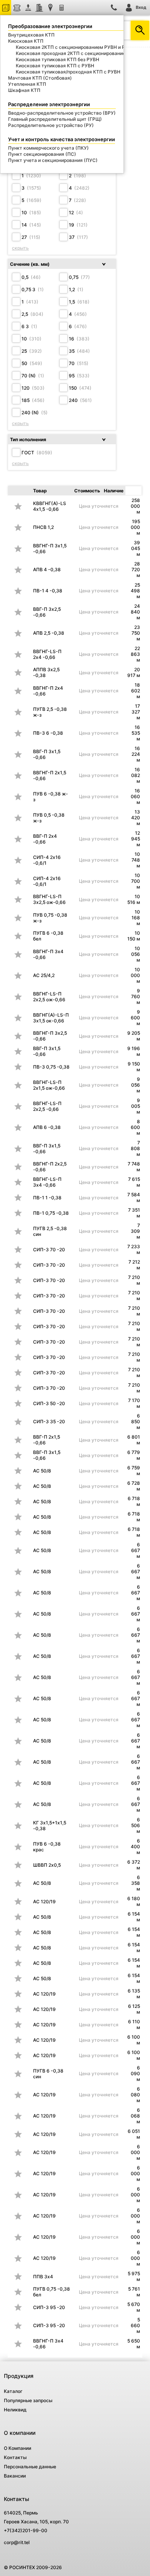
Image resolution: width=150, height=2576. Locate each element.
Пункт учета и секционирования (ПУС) (53, 160)
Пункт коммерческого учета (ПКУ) (48, 148)
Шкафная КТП (24, 90)
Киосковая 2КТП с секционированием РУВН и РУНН (75, 47)
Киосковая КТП (26, 41)
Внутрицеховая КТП (31, 35)
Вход (141, 7)
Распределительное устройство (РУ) (51, 125)
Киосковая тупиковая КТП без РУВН (57, 59)
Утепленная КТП (27, 84)
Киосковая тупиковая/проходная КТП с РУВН (68, 72)
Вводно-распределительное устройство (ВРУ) (62, 113)
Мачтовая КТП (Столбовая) (40, 78)
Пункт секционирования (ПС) (42, 154)
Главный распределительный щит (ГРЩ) (55, 119)
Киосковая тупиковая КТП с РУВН (55, 66)
